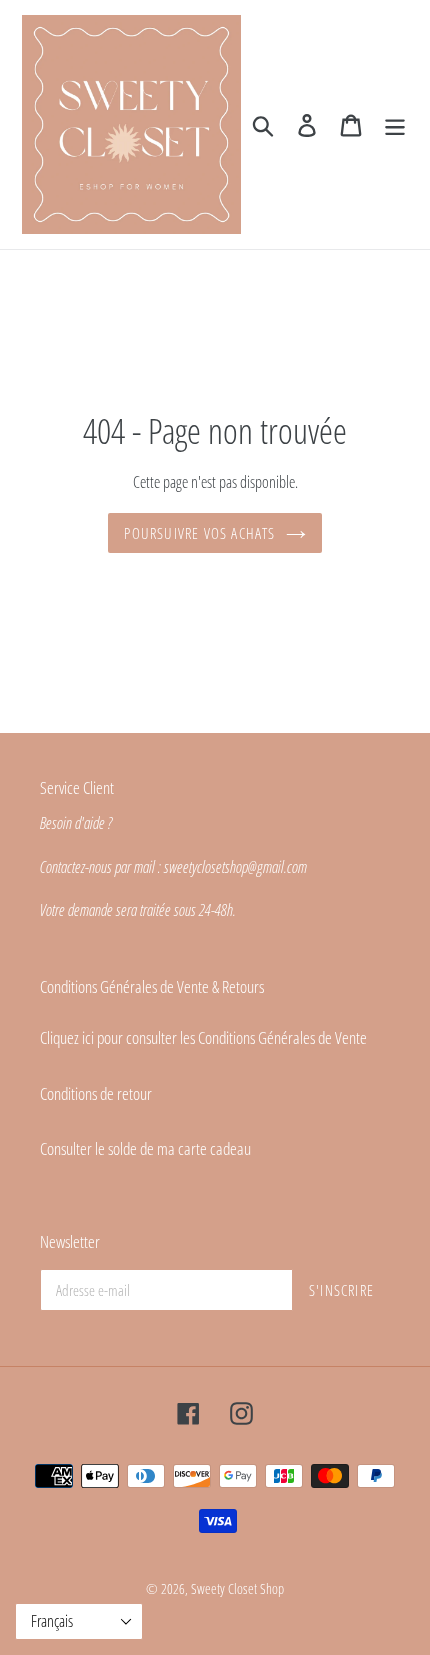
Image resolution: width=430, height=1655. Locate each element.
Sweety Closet (225, 1588)
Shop (272, 1588)
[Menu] (395, 125)
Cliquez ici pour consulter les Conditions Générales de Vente (203, 1037)
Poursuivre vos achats (199, 533)
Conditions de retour (96, 1093)
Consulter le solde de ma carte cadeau (145, 1148)
